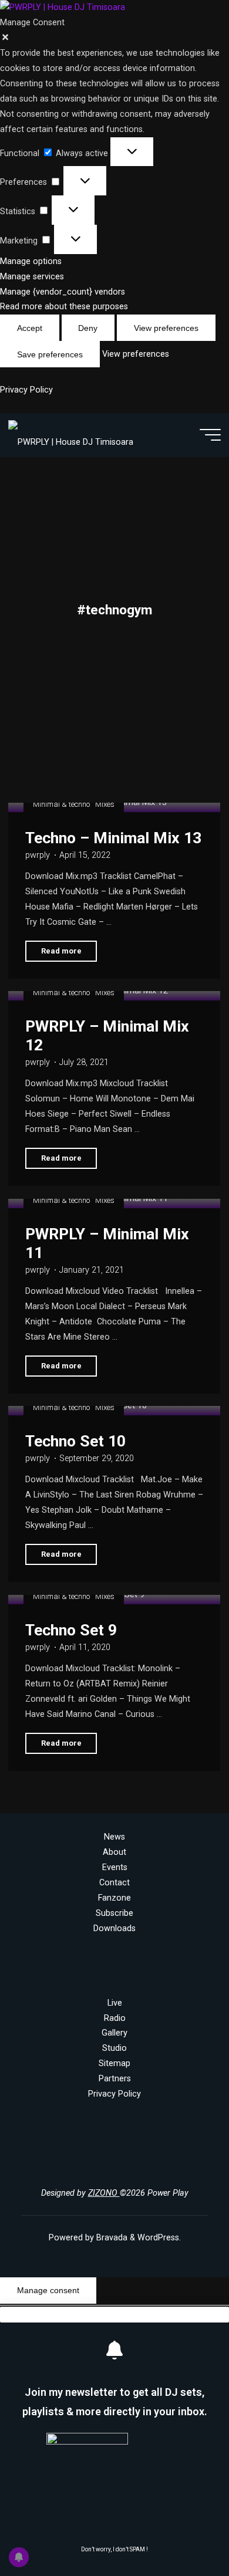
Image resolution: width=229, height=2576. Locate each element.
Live (115, 2003)
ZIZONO (104, 2193)
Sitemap (114, 2063)
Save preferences (50, 354)
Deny (88, 328)
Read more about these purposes (64, 307)
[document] (114, 2441)
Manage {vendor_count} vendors (63, 292)
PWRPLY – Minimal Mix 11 (107, 1243)
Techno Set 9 (71, 1630)
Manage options (31, 261)
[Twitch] (164, 2165)
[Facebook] (85, 2165)
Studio (114, 2048)
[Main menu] (210, 435)
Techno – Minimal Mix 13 (113, 838)
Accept (30, 328)
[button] (114, 38)
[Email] (124, 2165)
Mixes (105, 804)
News (114, 1837)
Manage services (32, 277)
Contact (114, 1883)
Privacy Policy (26, 390)
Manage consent (48, 2290)
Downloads (114, 1928)
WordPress (158, 2238)
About (114, 1852)
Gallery (114, 2033)
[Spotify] (144, 2165)
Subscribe (114, 1913)
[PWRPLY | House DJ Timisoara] (71, 435)
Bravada (111, 2238)
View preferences (166, 328)
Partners (115, 2079)
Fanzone (114, 1898)
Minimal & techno (61, 804)
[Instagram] (65, 2165)
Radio (115, 2018)
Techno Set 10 (75, 1441)
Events (115, 1867)
